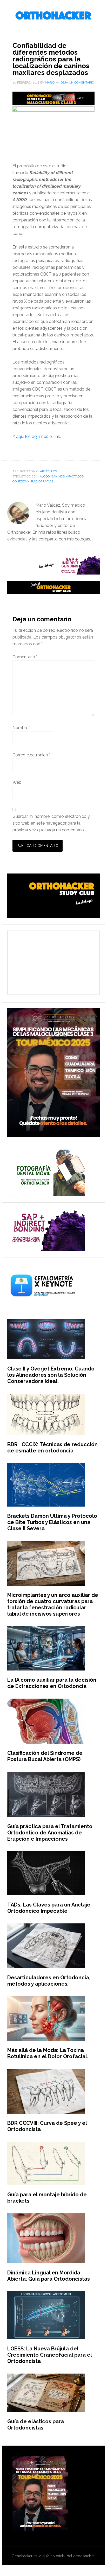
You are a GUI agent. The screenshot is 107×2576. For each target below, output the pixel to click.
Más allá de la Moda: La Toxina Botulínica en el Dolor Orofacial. (48, 2053)
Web (17, 782)
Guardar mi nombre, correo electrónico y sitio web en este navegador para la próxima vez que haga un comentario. (51, 823)
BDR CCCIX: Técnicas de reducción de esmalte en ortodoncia (52, 1448)
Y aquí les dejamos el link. (37, 436)
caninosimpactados (67, 476)
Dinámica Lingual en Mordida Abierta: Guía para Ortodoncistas (49, 2276)
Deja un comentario (77, 82)
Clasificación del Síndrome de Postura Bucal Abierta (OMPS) (45, 1756)
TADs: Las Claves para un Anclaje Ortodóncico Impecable (49, 1908)
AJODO (45, 476)
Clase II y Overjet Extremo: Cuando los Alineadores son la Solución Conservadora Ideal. (51, 1375)
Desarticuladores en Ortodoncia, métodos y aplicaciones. (49, 1981)
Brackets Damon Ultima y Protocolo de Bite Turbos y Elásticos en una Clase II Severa (52, 1522)
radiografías (42, 481)
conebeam (21, 481)
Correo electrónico (31, 755)
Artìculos (48, 471)
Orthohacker (53, 16)
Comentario (25, 657)
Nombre (22, 728)
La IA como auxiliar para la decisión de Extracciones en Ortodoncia (52, 1683)
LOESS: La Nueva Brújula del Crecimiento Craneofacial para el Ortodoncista (49, 2355)
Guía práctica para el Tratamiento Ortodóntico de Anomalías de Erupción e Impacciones (50, 1833)
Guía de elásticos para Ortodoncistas (36, 2425)
